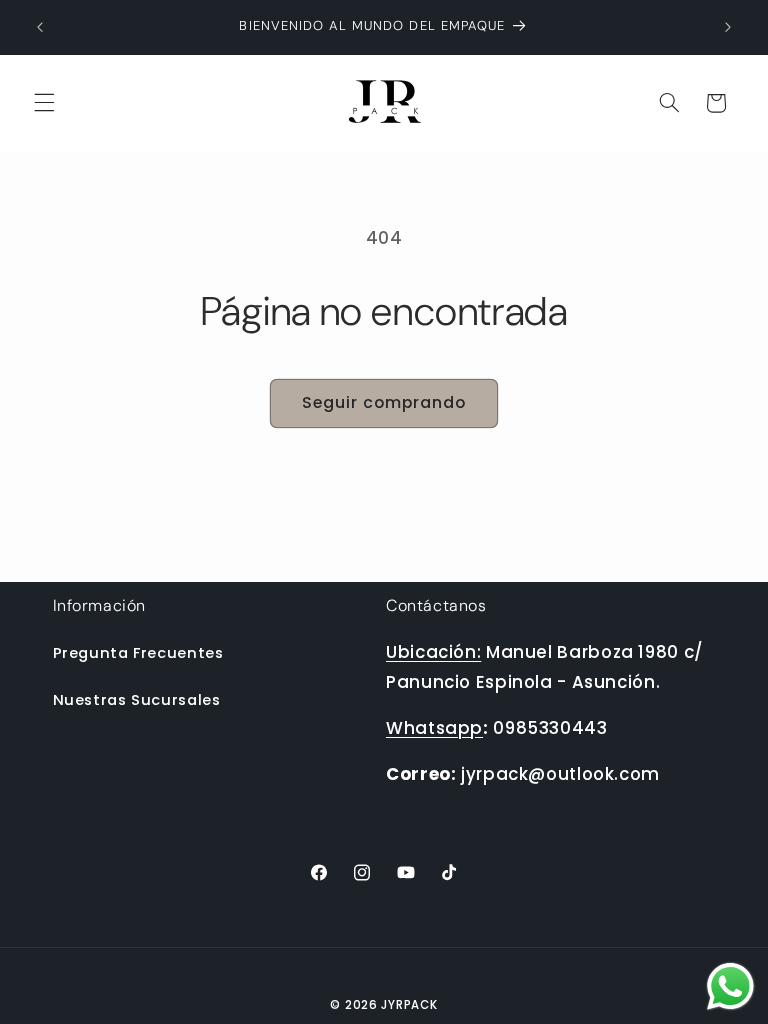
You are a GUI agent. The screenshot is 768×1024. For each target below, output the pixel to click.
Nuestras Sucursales (137, 700)
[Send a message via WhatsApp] (730, 986)
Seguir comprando (384, 402)
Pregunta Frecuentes (138, 653)
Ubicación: (433, 652)
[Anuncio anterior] (40, 27)
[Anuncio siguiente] (728, 27)
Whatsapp (434, 728)
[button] (44, 103)
